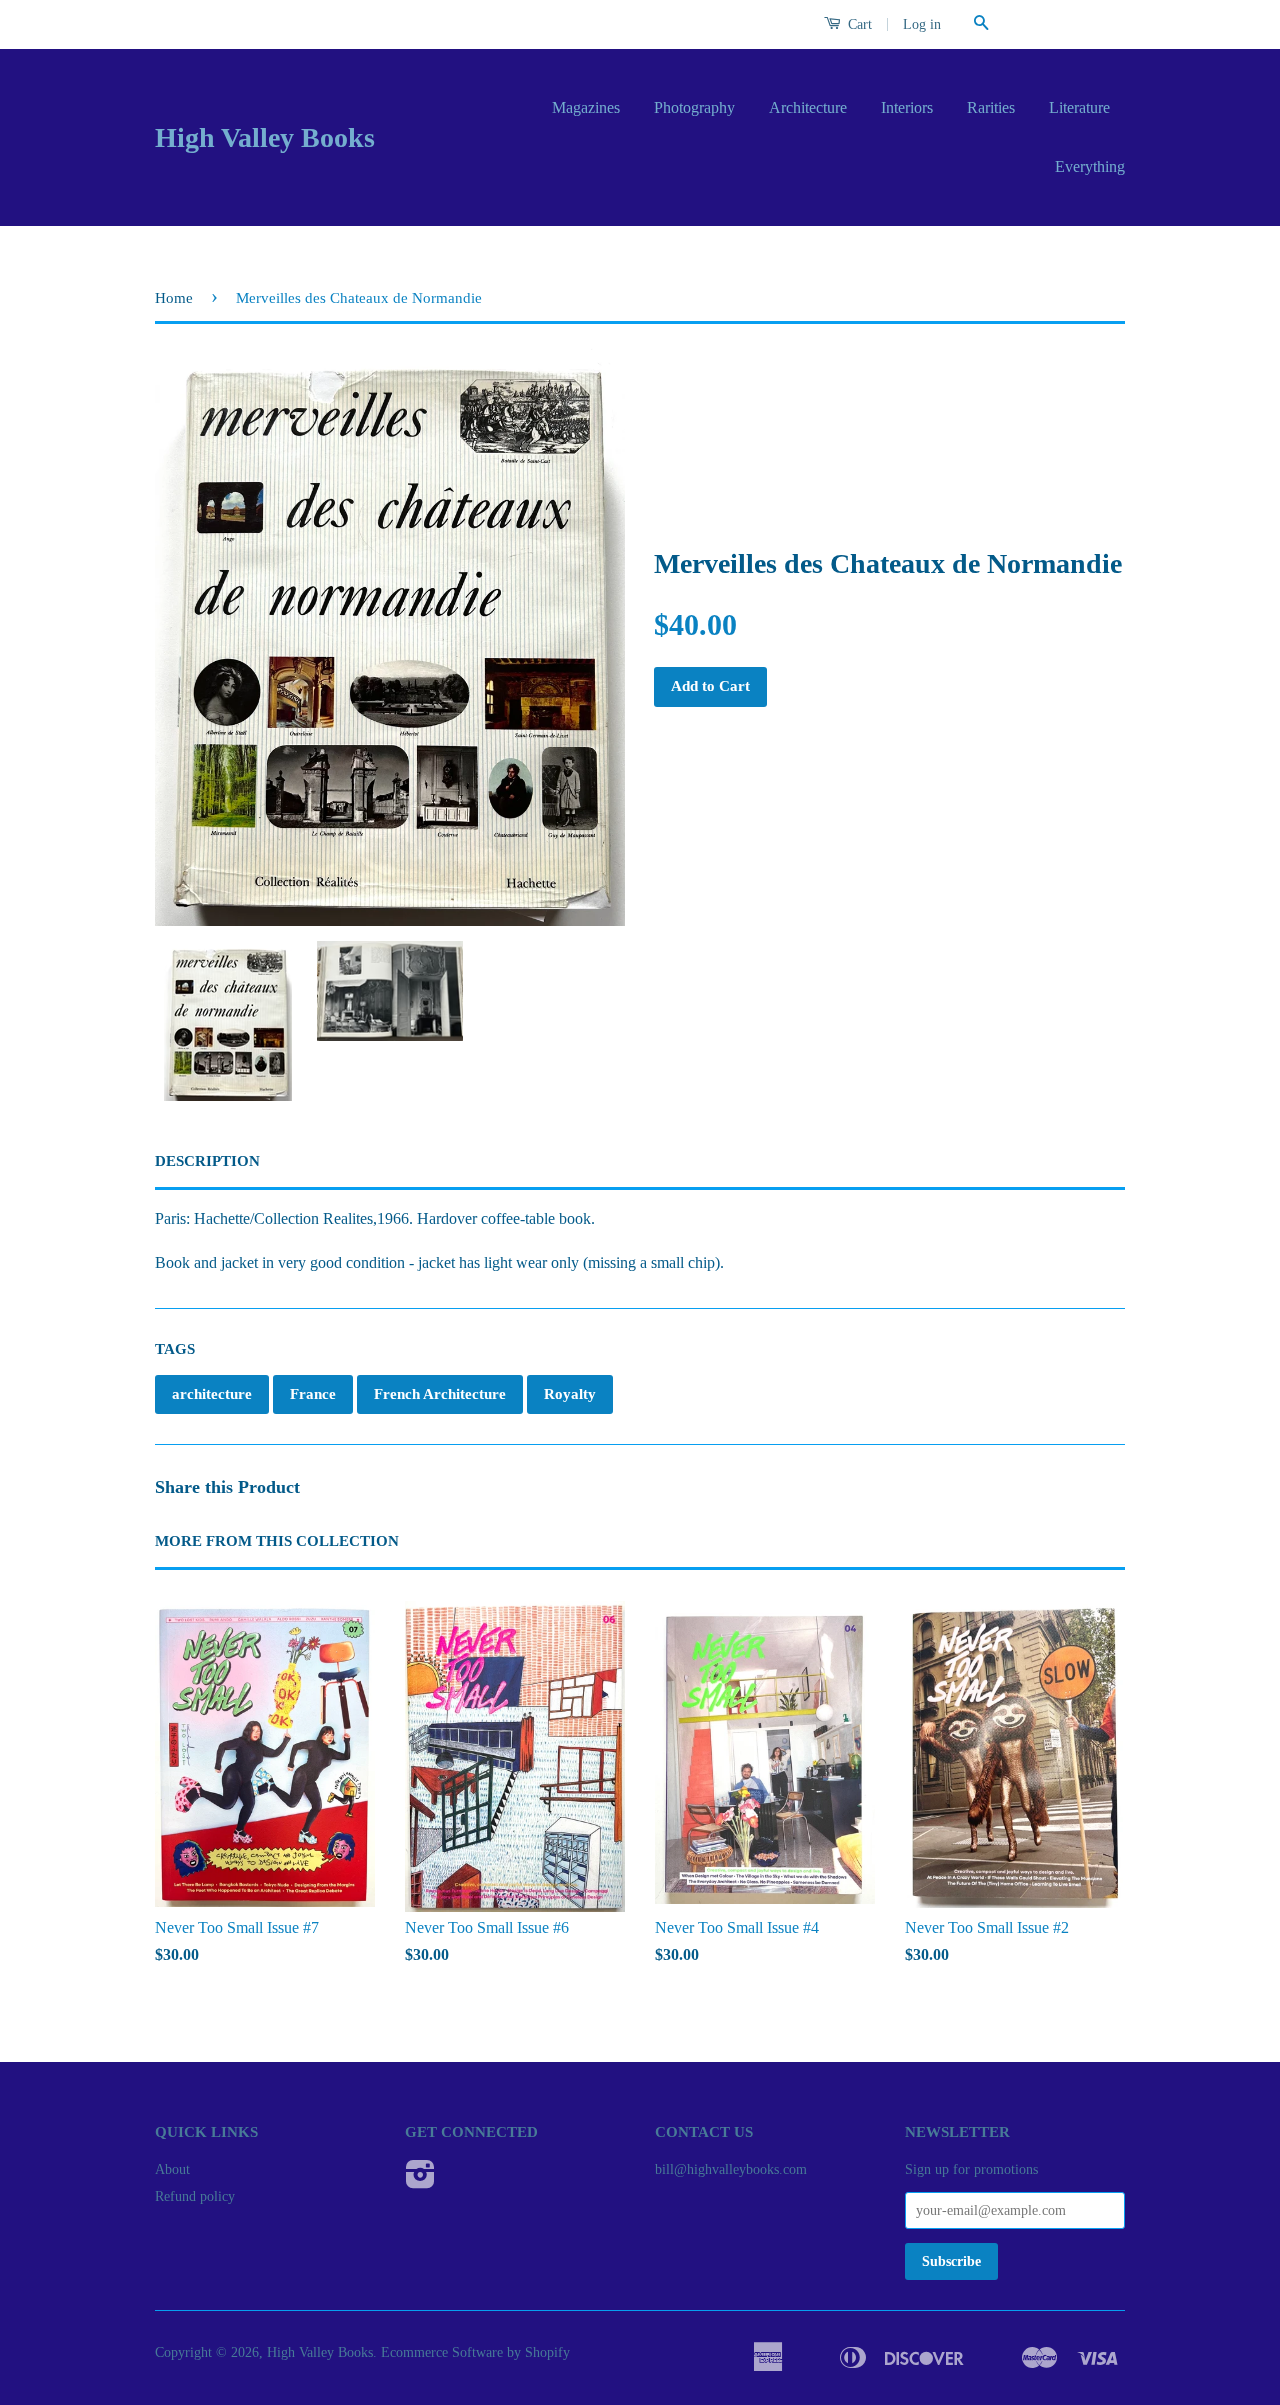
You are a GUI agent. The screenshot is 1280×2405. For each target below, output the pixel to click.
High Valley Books (265, 137)
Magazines (586, 107)
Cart (858, 24)
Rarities (991, 107)
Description (207, 1161)
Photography (694, 107)
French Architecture (440, 1394)
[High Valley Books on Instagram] (420, 2181)
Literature (1079, 107)
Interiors (907, 107)
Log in (922, 24)
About (172, 2169)
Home (174, 298)
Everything (1090, 166)
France (313, 1394)
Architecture (808, 107)
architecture (212, 1394)
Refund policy (195, 2196)
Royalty (570, 1394)
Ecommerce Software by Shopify (475, 2352)
